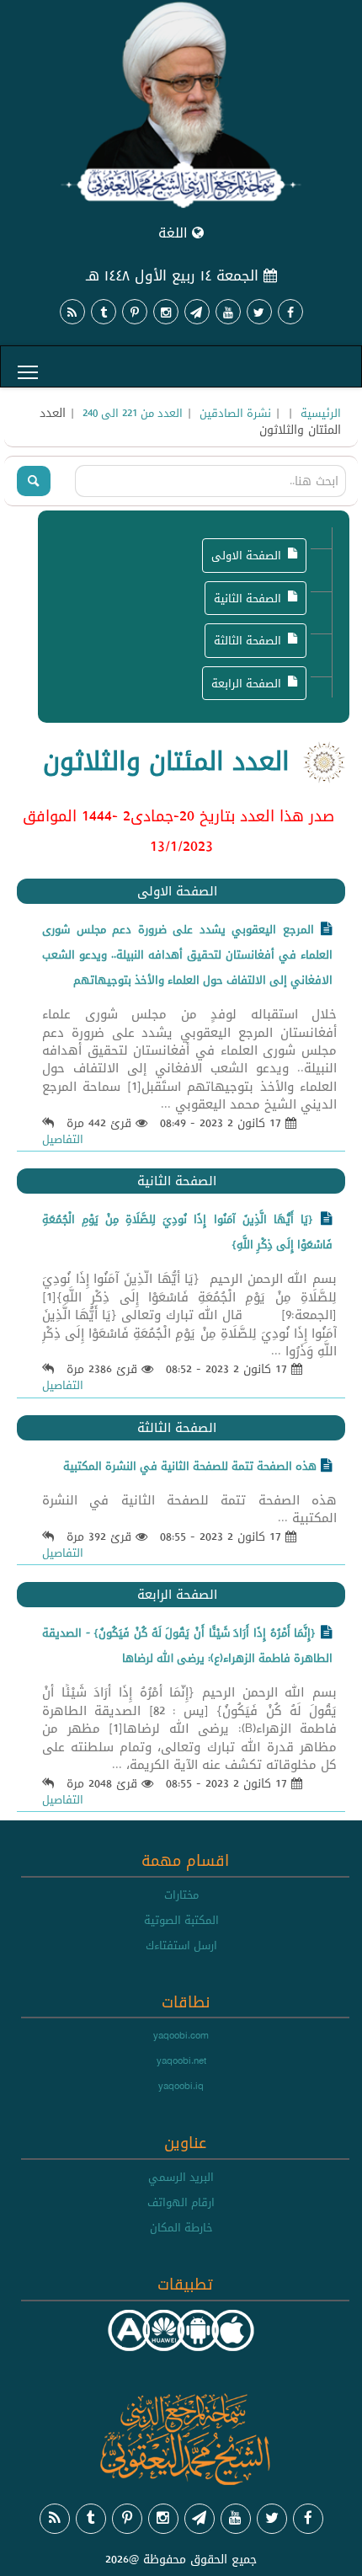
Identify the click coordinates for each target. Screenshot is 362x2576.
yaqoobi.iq (181, 2086)
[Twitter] (259, 312)
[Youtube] (228, 312)
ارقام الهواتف (181, 2202)
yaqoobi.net (181, 2060)
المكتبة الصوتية (181, 1920)
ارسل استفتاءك (181, 1945)
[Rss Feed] (72, 312)
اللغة (175, 233)
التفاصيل (63, 1139)
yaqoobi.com (181, 2035)
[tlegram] (197, 312)
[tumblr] (104, 312)
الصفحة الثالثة (248, 640)
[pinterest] (135, 312)
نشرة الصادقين (235, 413)
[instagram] (166, 312)
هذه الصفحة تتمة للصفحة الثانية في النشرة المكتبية (190, 1466)
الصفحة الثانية (248, 598)
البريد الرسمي (181, 2177)
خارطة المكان (181, 2227)
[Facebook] (290, 312)
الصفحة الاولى (246, 555)
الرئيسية (321, 413)
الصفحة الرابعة (246, 683)
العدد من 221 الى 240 (133, 413)
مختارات (181, 1895)
